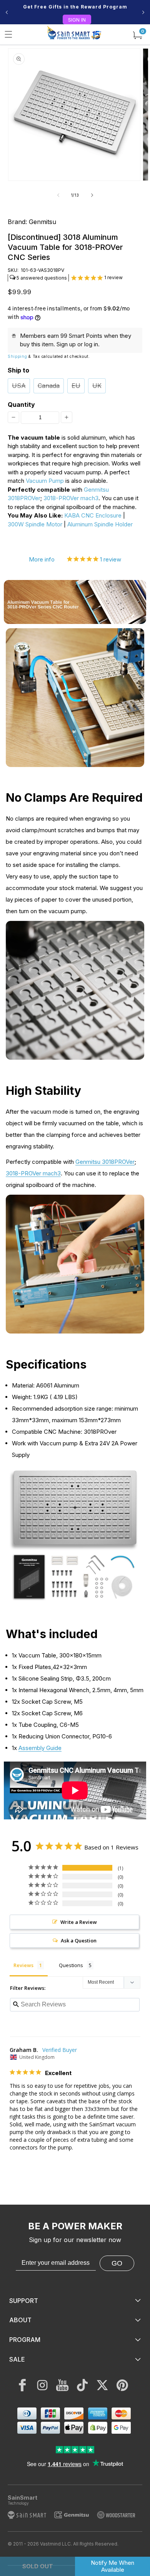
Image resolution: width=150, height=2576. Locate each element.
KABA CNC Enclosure (93, 515)
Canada (49, 386)
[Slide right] (92, 195)
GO (117, 2263)
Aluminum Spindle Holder (100, 524)
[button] (8, 34)
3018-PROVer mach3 (71, 498)
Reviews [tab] (23, 1965)
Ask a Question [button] (79, 1940)
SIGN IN (77, 20)
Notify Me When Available (112, 2566)
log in (91, 344)
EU (76, 386)
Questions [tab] (71, 1965)
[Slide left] (58, 195)
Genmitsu (42, 222)
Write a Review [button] (79, 1922)
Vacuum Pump (45, 481)
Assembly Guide (40, 1748)
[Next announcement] (143, 12)
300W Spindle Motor (35, 524)
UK (97, 386)
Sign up (66, 344)
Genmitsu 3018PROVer (105, 1162)
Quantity (21, 405)
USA (19, 386)
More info (42, 559)
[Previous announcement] (7, 12)
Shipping (17, 356)
